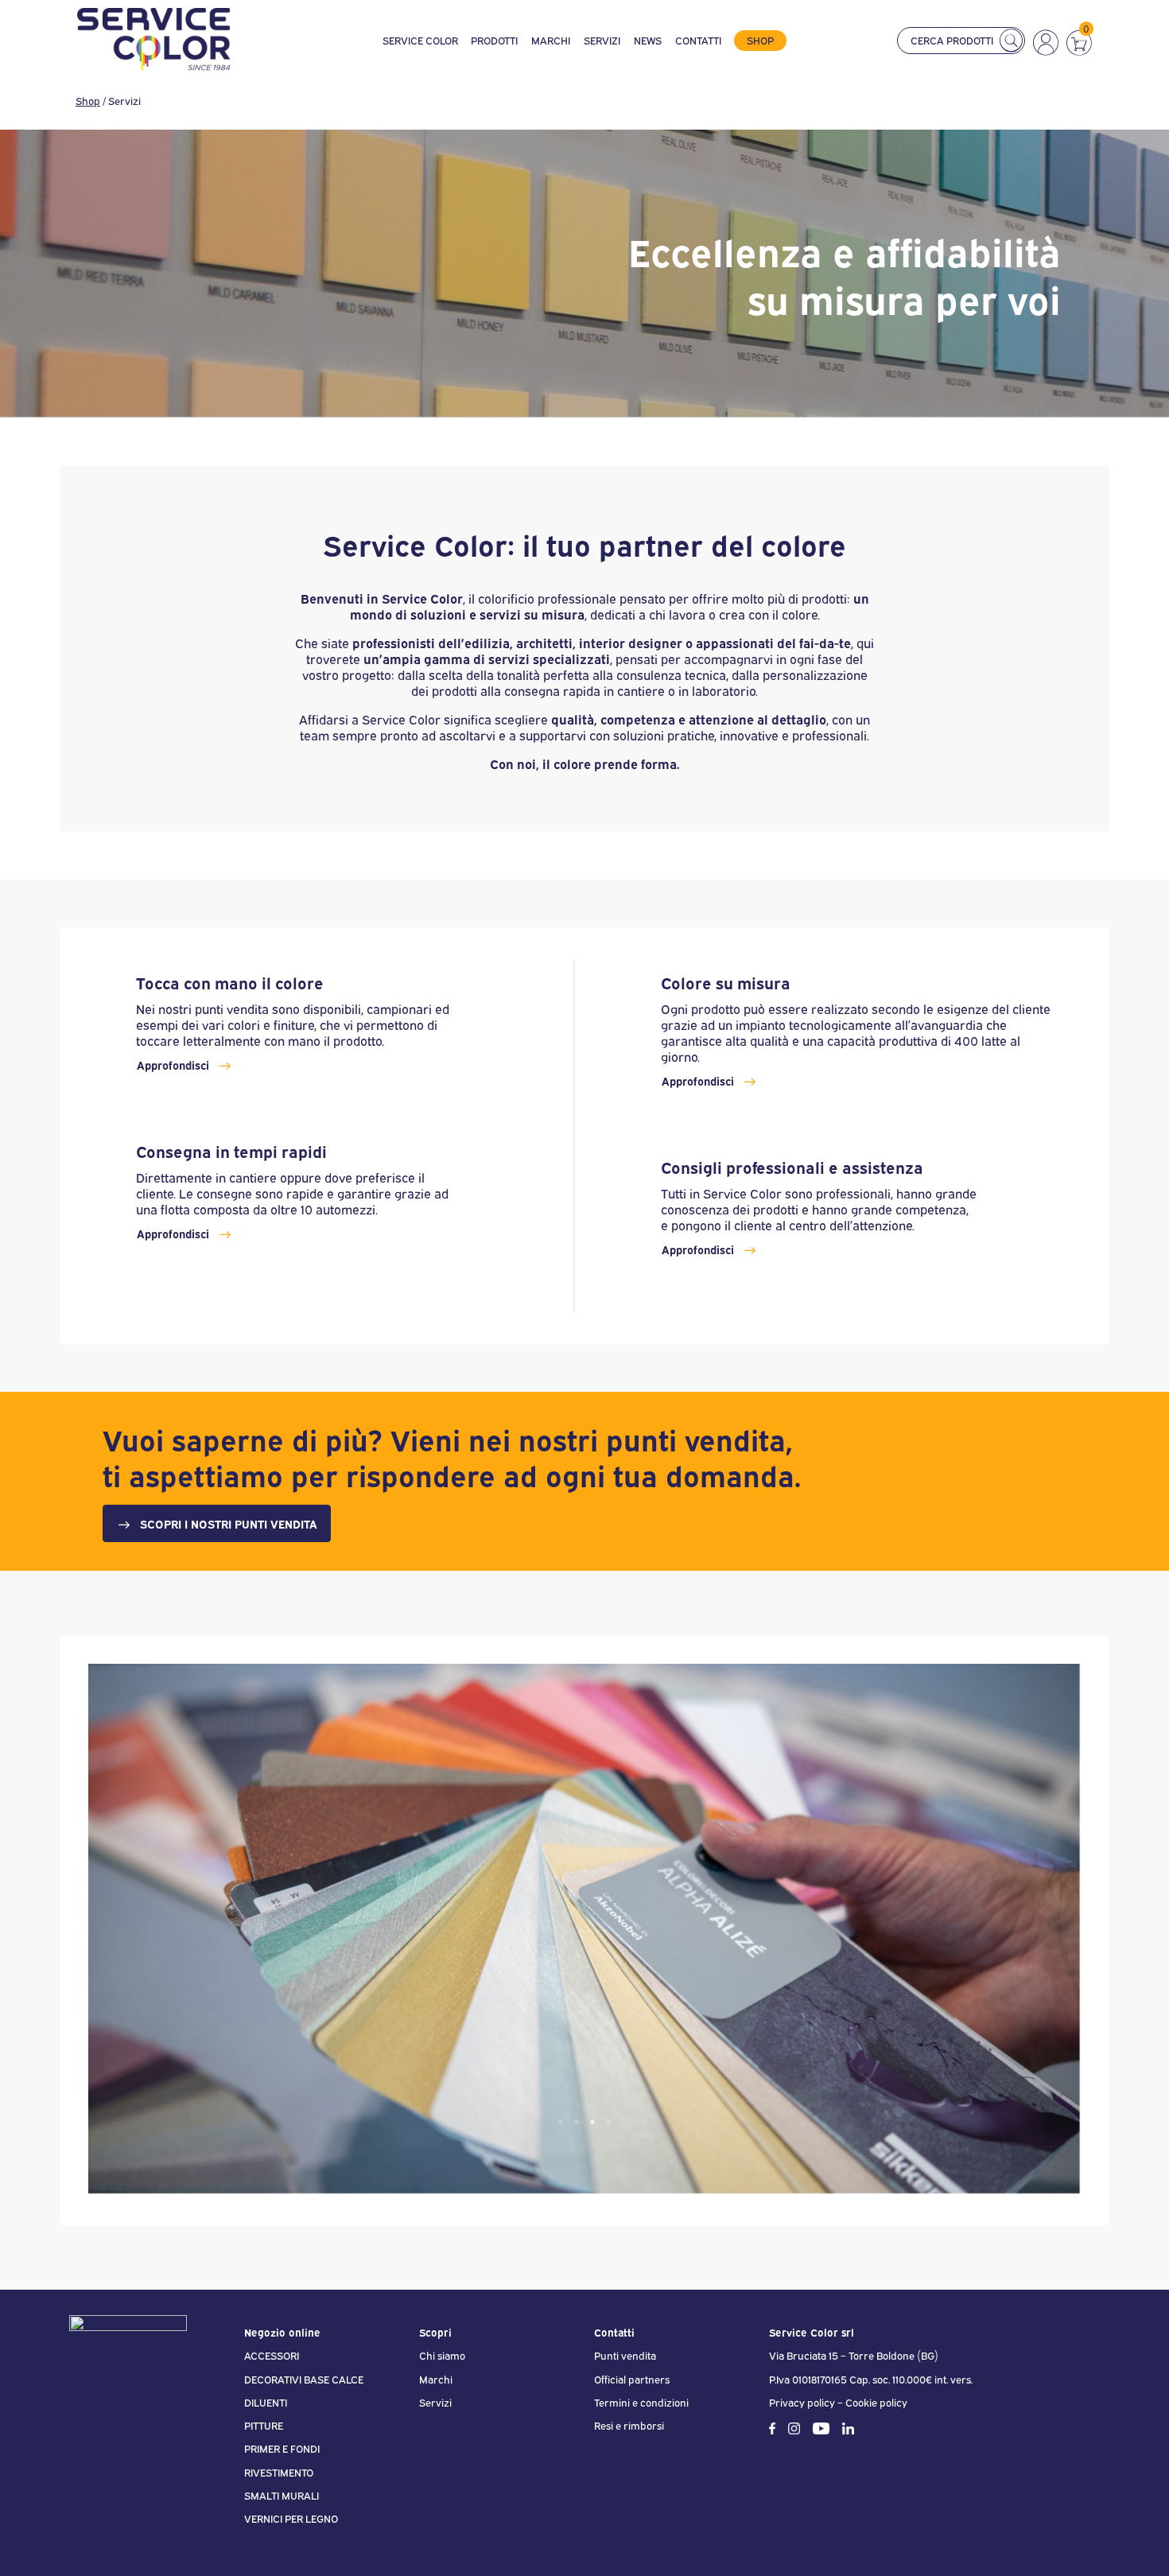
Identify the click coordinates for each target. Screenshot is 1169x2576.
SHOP (760, 40)
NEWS (648, 41)
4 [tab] (608, 2122)
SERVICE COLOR (420, 41)
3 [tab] (592, 2122)
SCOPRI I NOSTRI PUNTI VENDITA (229, 1523)
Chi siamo (442, 2355)
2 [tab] (577, 2122)
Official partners (632, 2379)
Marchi (436, 2379)
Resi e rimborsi (629, 2425)
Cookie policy (876, 2402)
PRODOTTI (494, 41)
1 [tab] (561, 2122)
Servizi (435, 2402)
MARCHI (551, 41)
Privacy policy (802, 2402)
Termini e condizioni (641, 2402)
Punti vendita (625, 2355)
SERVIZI (602, 41)
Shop (88, 100)
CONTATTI (698, 41)
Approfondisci (173, 1065)
